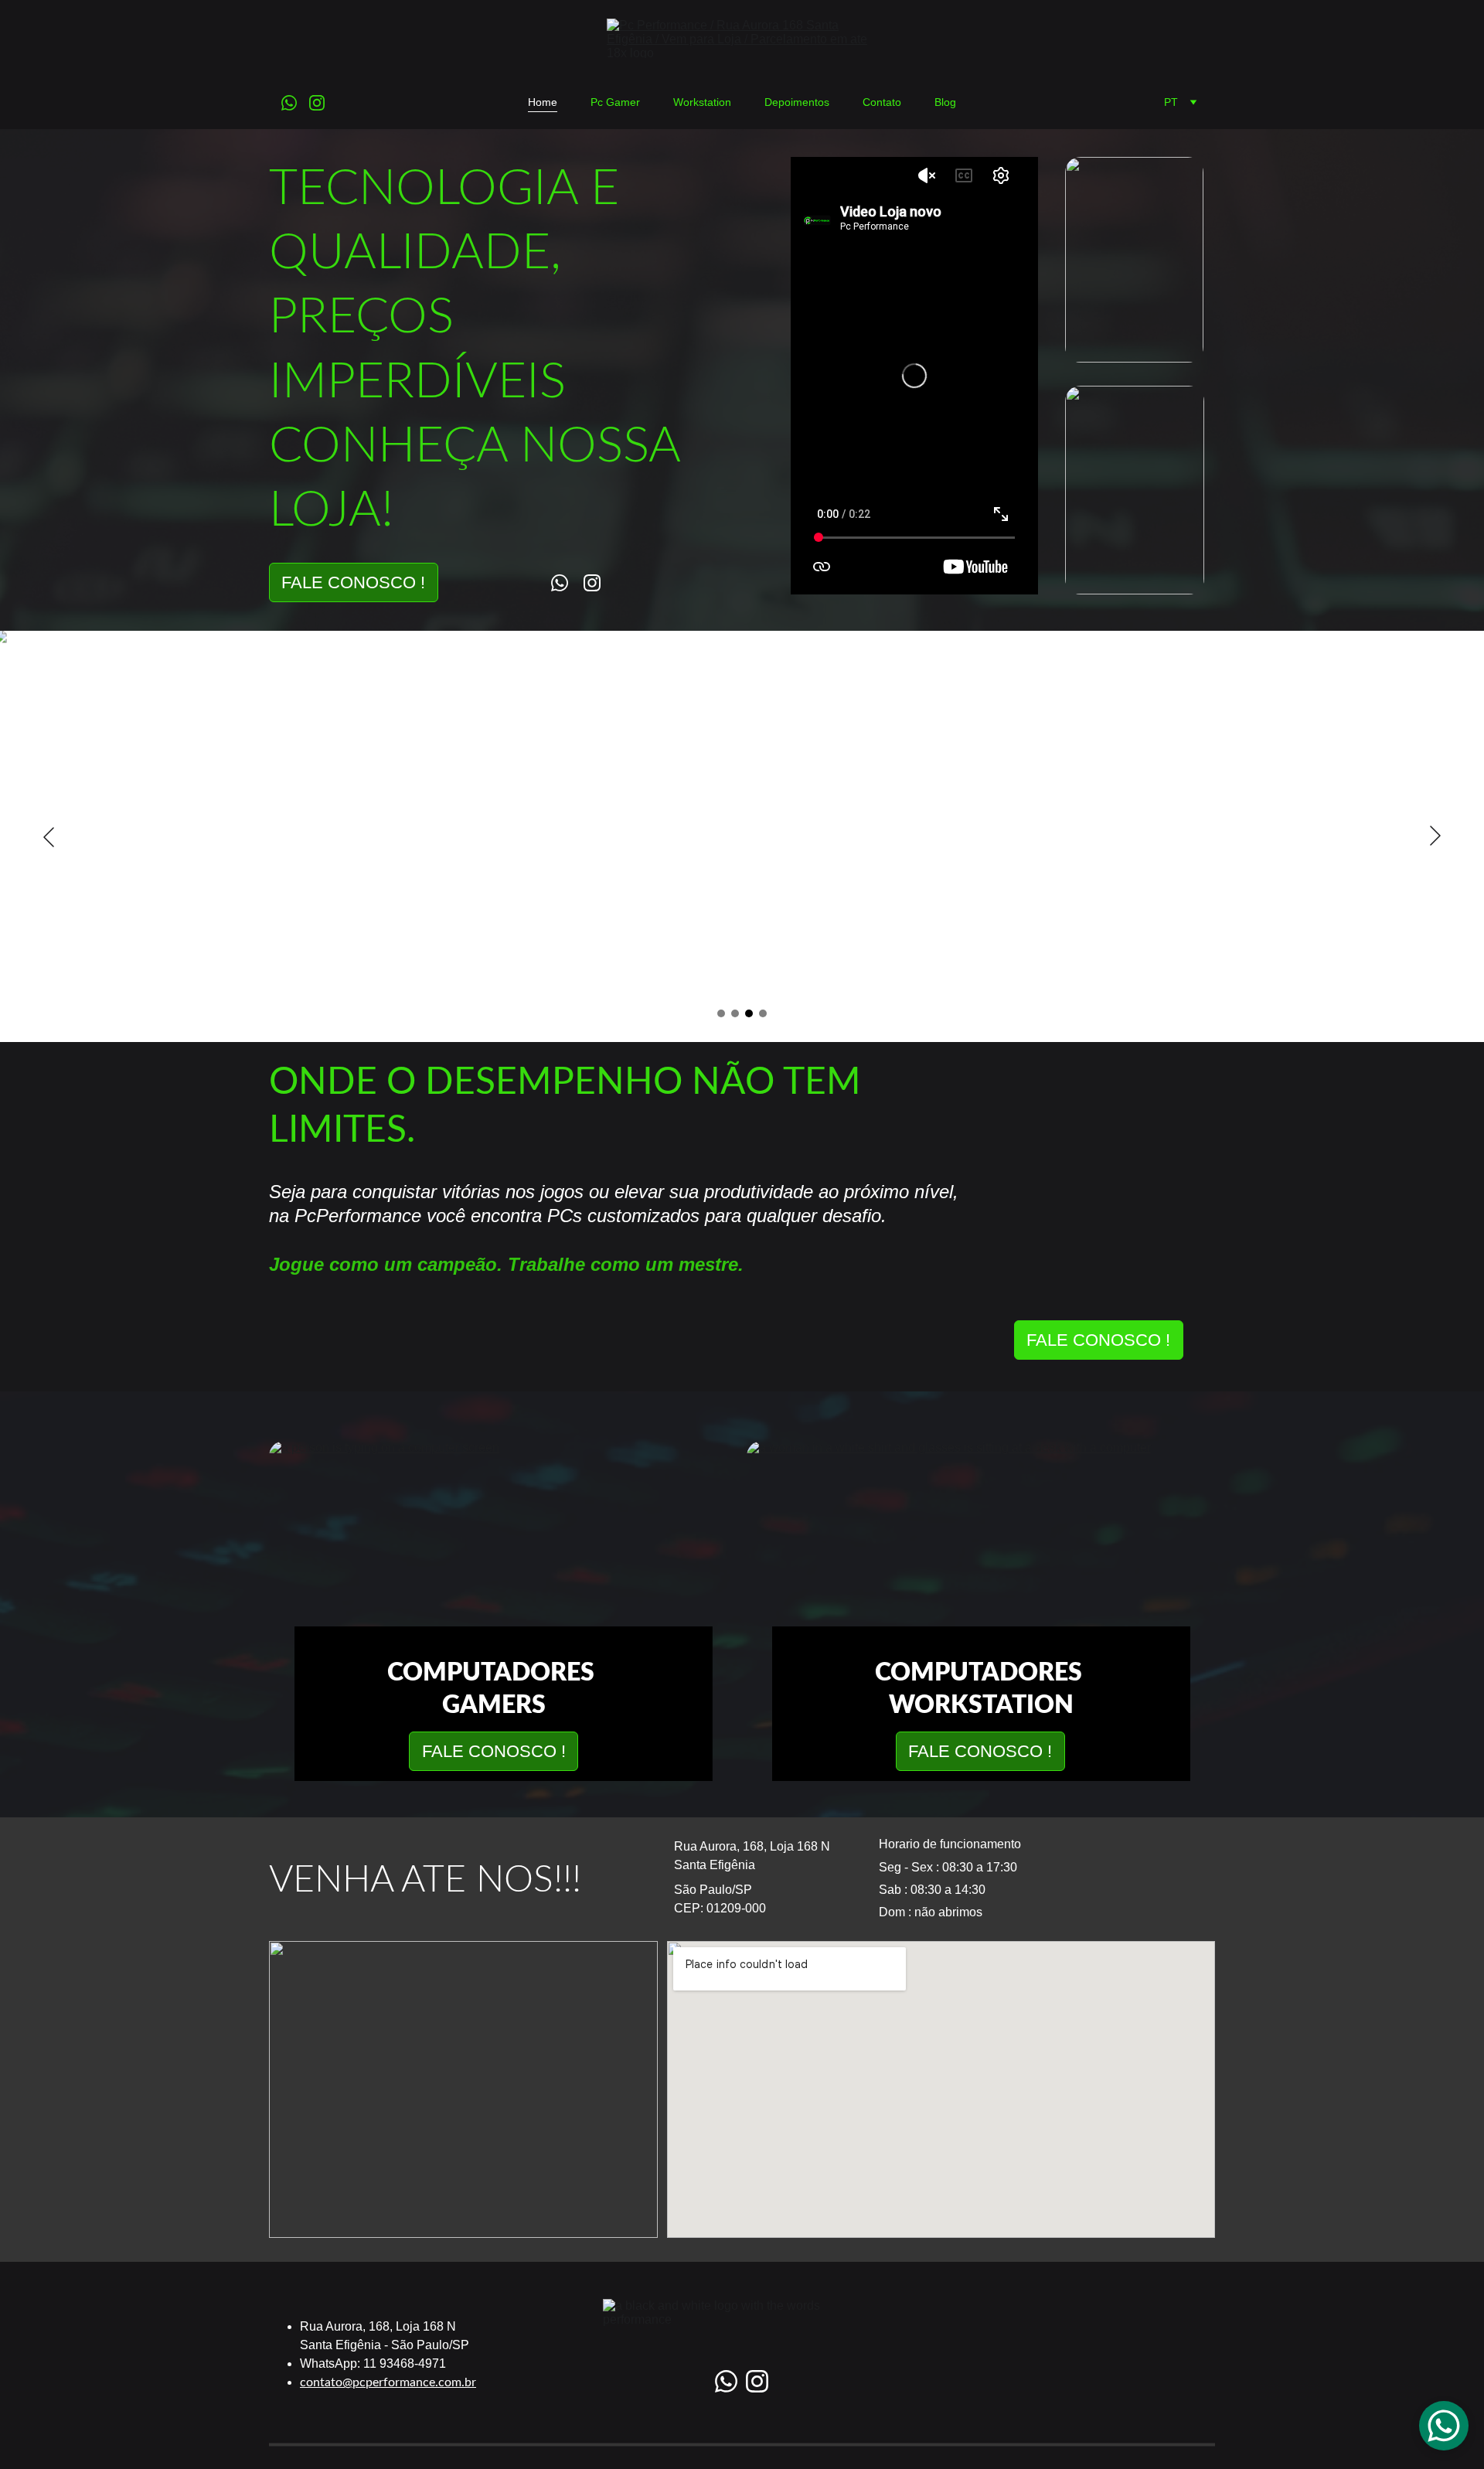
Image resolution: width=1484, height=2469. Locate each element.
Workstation (702, 102)
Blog (945, 102)
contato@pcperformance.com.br (388, 2382)
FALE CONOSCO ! (353, 582)
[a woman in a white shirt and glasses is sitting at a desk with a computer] (981, 1558)
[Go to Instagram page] (317, 103)
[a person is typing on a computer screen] (503, 1558)
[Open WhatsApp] (1444, 2426)
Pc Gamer (615, 102)
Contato (882, 102)
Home (543, 102)
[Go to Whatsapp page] (295, 103)
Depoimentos (797, 102)
